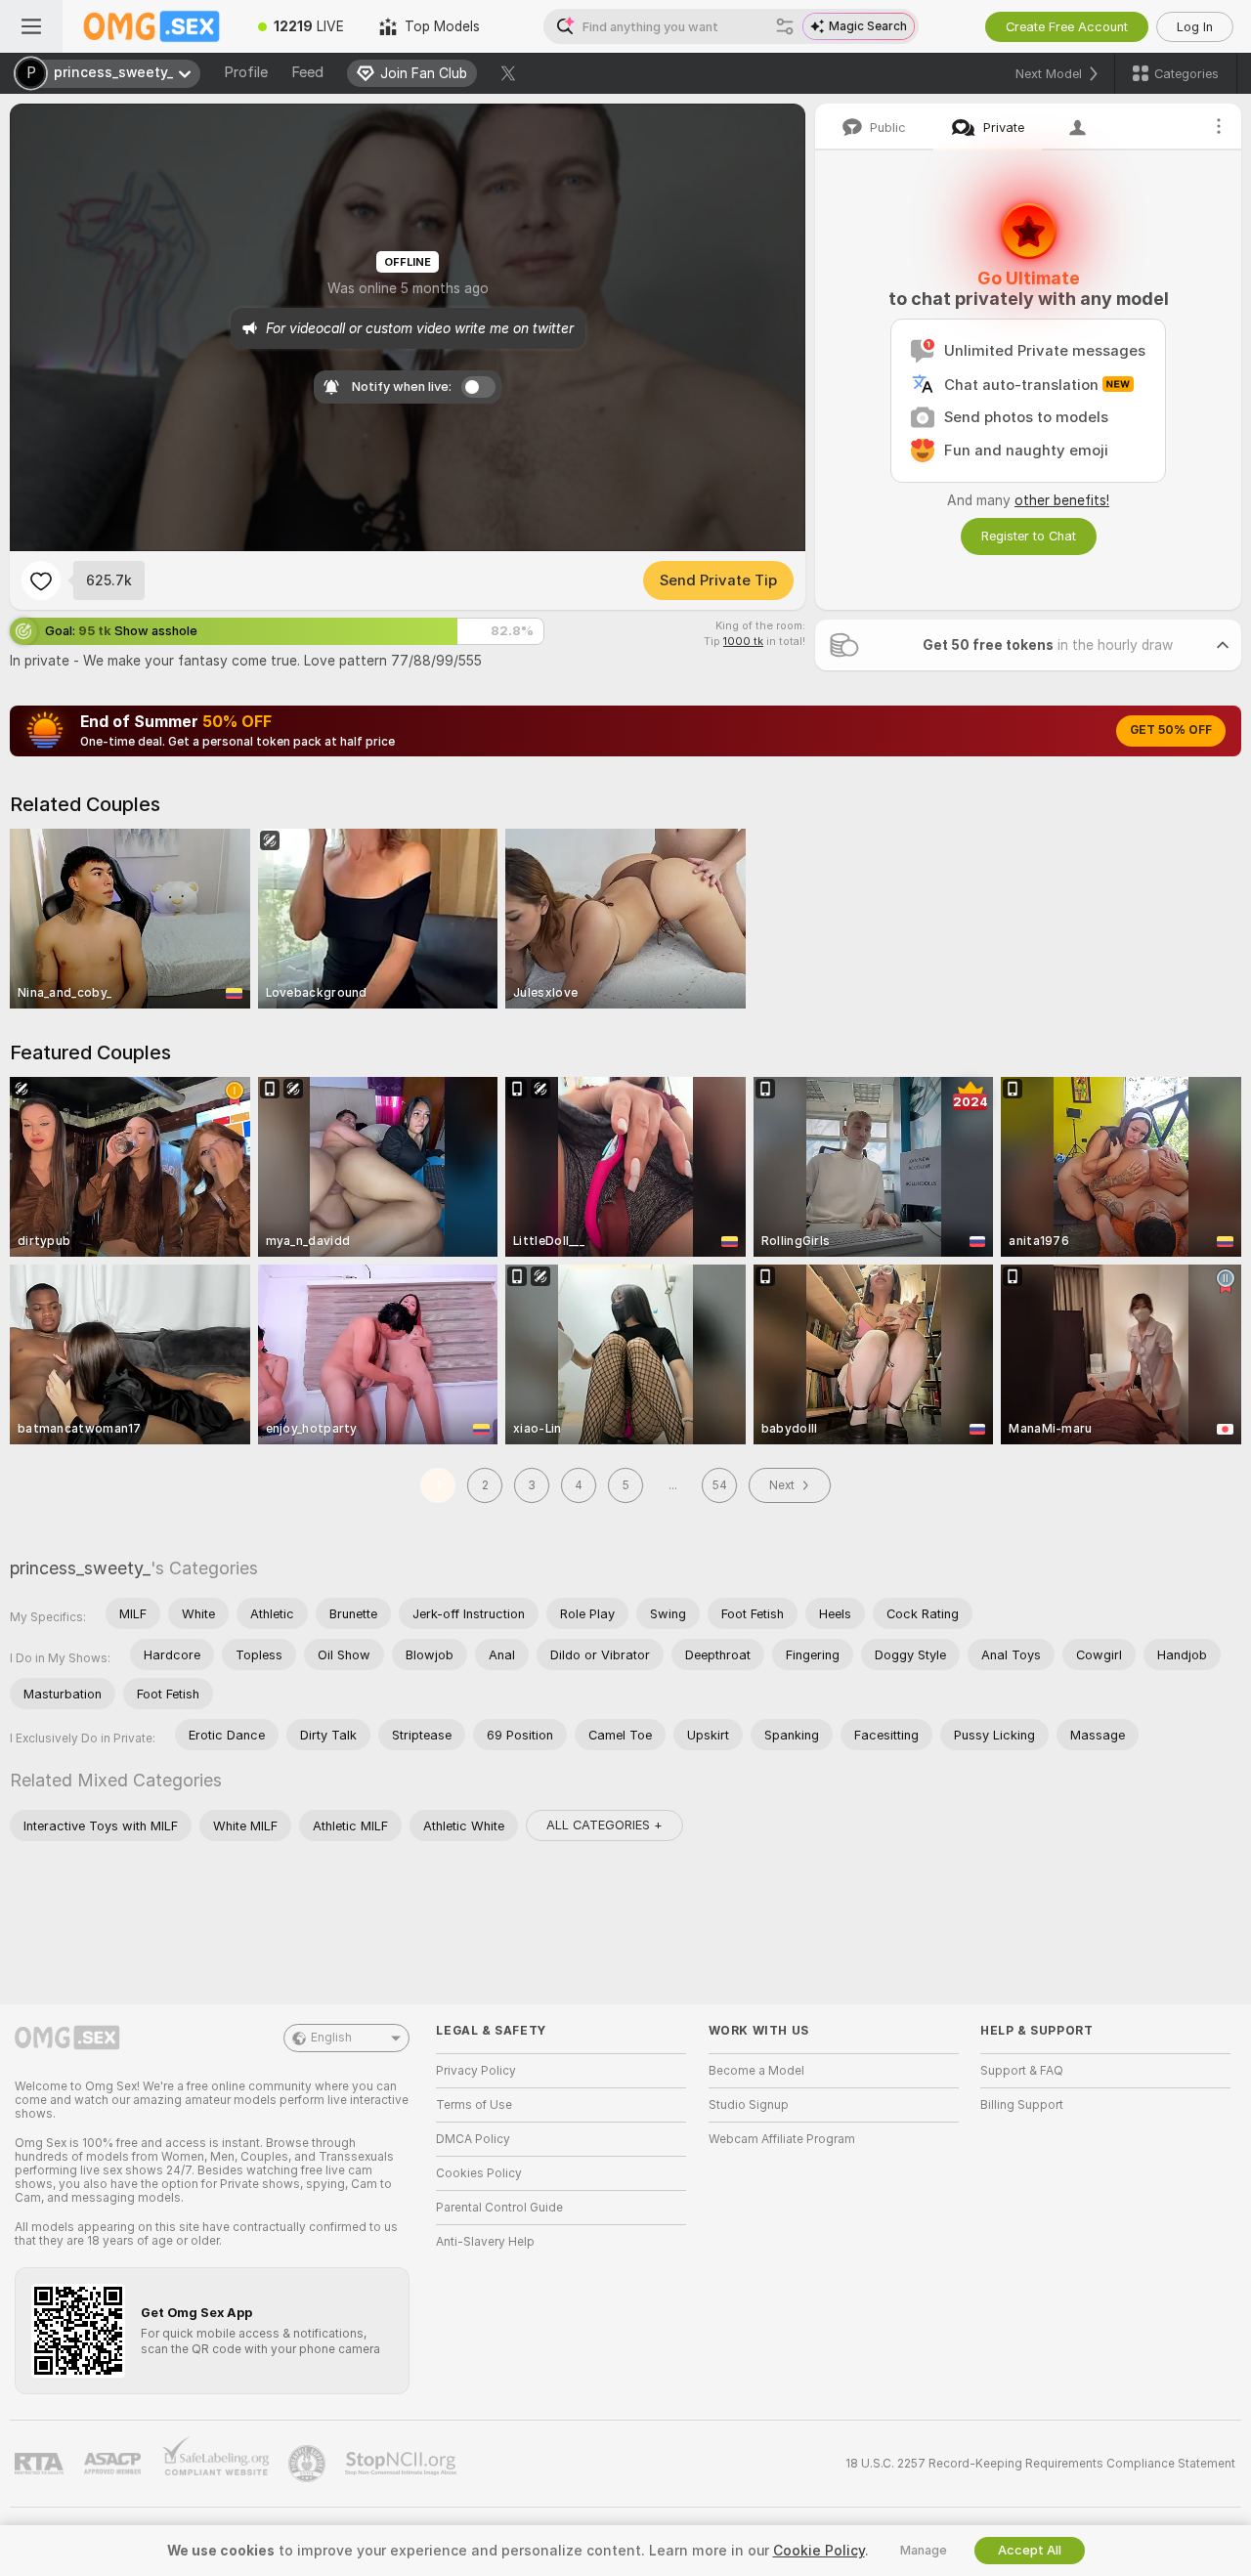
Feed (307, 72)
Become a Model (756, 2071)
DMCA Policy (473, 2139)
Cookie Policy (819, 2551)
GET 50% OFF (1171, 730)
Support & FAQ (1022, 2071)
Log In (1195, 27)
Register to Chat (1029, 536)
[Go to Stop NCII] (403, 2464)
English (331, 2038)
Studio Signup (749, 2105)
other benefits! (1062, 500)
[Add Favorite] (41, 580)
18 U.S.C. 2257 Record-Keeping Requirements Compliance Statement (1040, 2464)
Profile (246, 72)
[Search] (785, 26)
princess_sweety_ (80, 1568)
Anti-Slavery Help (485, 2242)
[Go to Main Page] (151, 26)
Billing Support (1022, 2105)
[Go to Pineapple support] (309, 2464)
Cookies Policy (479, 2173)
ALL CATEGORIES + (604, 1825)
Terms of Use (474, 2105)
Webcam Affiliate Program (782, 2139)
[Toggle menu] (31, 26)
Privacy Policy (476, 2071)
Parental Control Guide (499, 2208)
